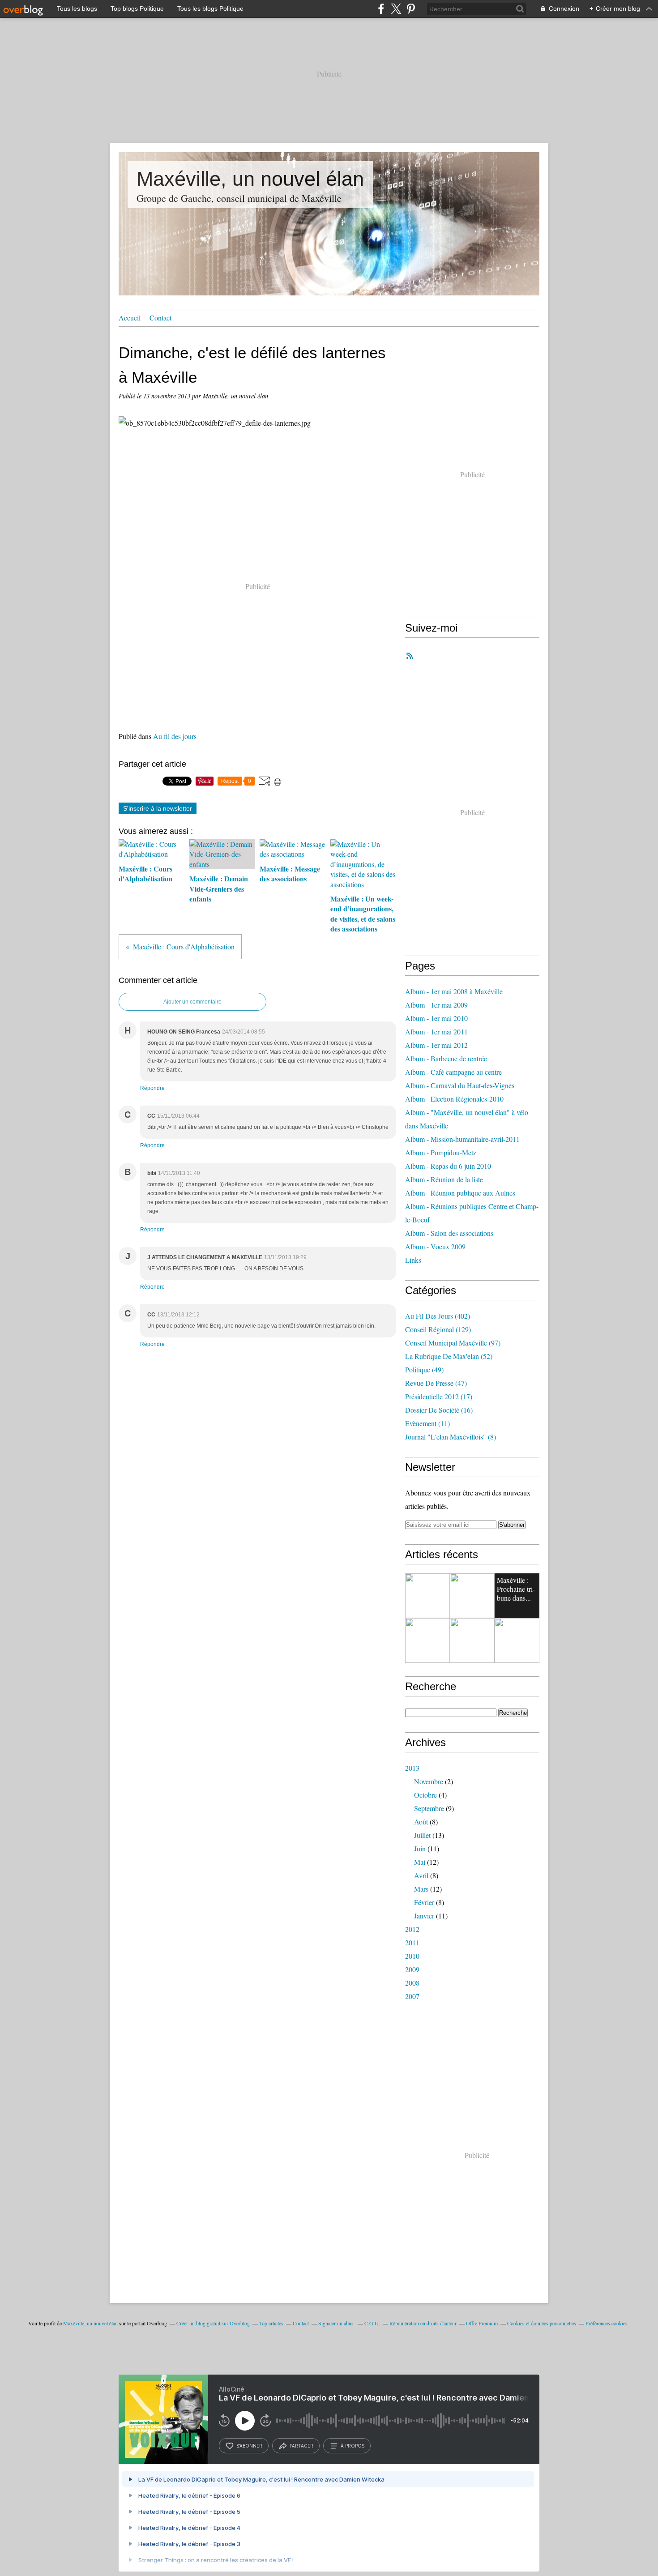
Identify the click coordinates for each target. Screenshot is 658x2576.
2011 (412, 1942)
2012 (412, 1929)
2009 (412, 1969)
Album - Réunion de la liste (444, 1179)
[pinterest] (411, 9)
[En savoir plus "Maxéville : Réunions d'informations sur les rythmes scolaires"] (427, 1640)
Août (421, 1822)
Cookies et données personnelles (542, 2323)
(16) (439, 1410)
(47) (436, 1383)
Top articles (271, 2323)
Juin (420, 1848)
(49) (424, 1369)
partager (301, 2446)
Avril (421, 1875)
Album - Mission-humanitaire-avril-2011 (462, 1139)
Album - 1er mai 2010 (436, 1018)
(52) (449, 1356)
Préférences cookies (607, 2323)
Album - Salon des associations (449, 1233)
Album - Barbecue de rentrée (446, 1058)
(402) (438, 1316)
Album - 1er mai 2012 (436, 1045)
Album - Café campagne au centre (453, 1072)
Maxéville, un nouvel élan (250, 179)
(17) (439, 1396)
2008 (412, 1983)
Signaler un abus (337, 2323)
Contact (160, 318)
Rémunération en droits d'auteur (423, 2323)
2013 (412, 1768)
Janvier (424, 1916)
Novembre (429, 1781)
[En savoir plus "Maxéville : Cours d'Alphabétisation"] (472, 1596)
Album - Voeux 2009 (435, 1246)
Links (413, 1260)
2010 (412, 1956)
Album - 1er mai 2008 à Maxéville (454, 991)
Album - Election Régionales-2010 (454, 1099)
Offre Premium (482, 2323)
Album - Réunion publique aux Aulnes (460, 1193)
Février (424, 1902)
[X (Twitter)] (396, 9)
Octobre (425, 1795)
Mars (421, 1889)
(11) (427, 1423)
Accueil (130, 318)
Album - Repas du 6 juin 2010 (448, 1166)
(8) (451, 1437)
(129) (438, 1329)
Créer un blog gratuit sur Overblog (213, 2323)
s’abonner (249, 2446)
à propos (352, 2446)
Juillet (422, 1835)
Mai (420, 1862)
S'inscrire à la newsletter (158, 808)
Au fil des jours (175, 736)
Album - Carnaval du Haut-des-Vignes (460, 1085)
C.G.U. (372, 2323)
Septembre (429, 1808)
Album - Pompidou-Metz (441, 1152)
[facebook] (381, 9)
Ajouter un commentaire (192, 1002)
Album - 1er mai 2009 (436, 1005)
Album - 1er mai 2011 (436, 1032)
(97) (453, 1343)
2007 (412, 1996)
